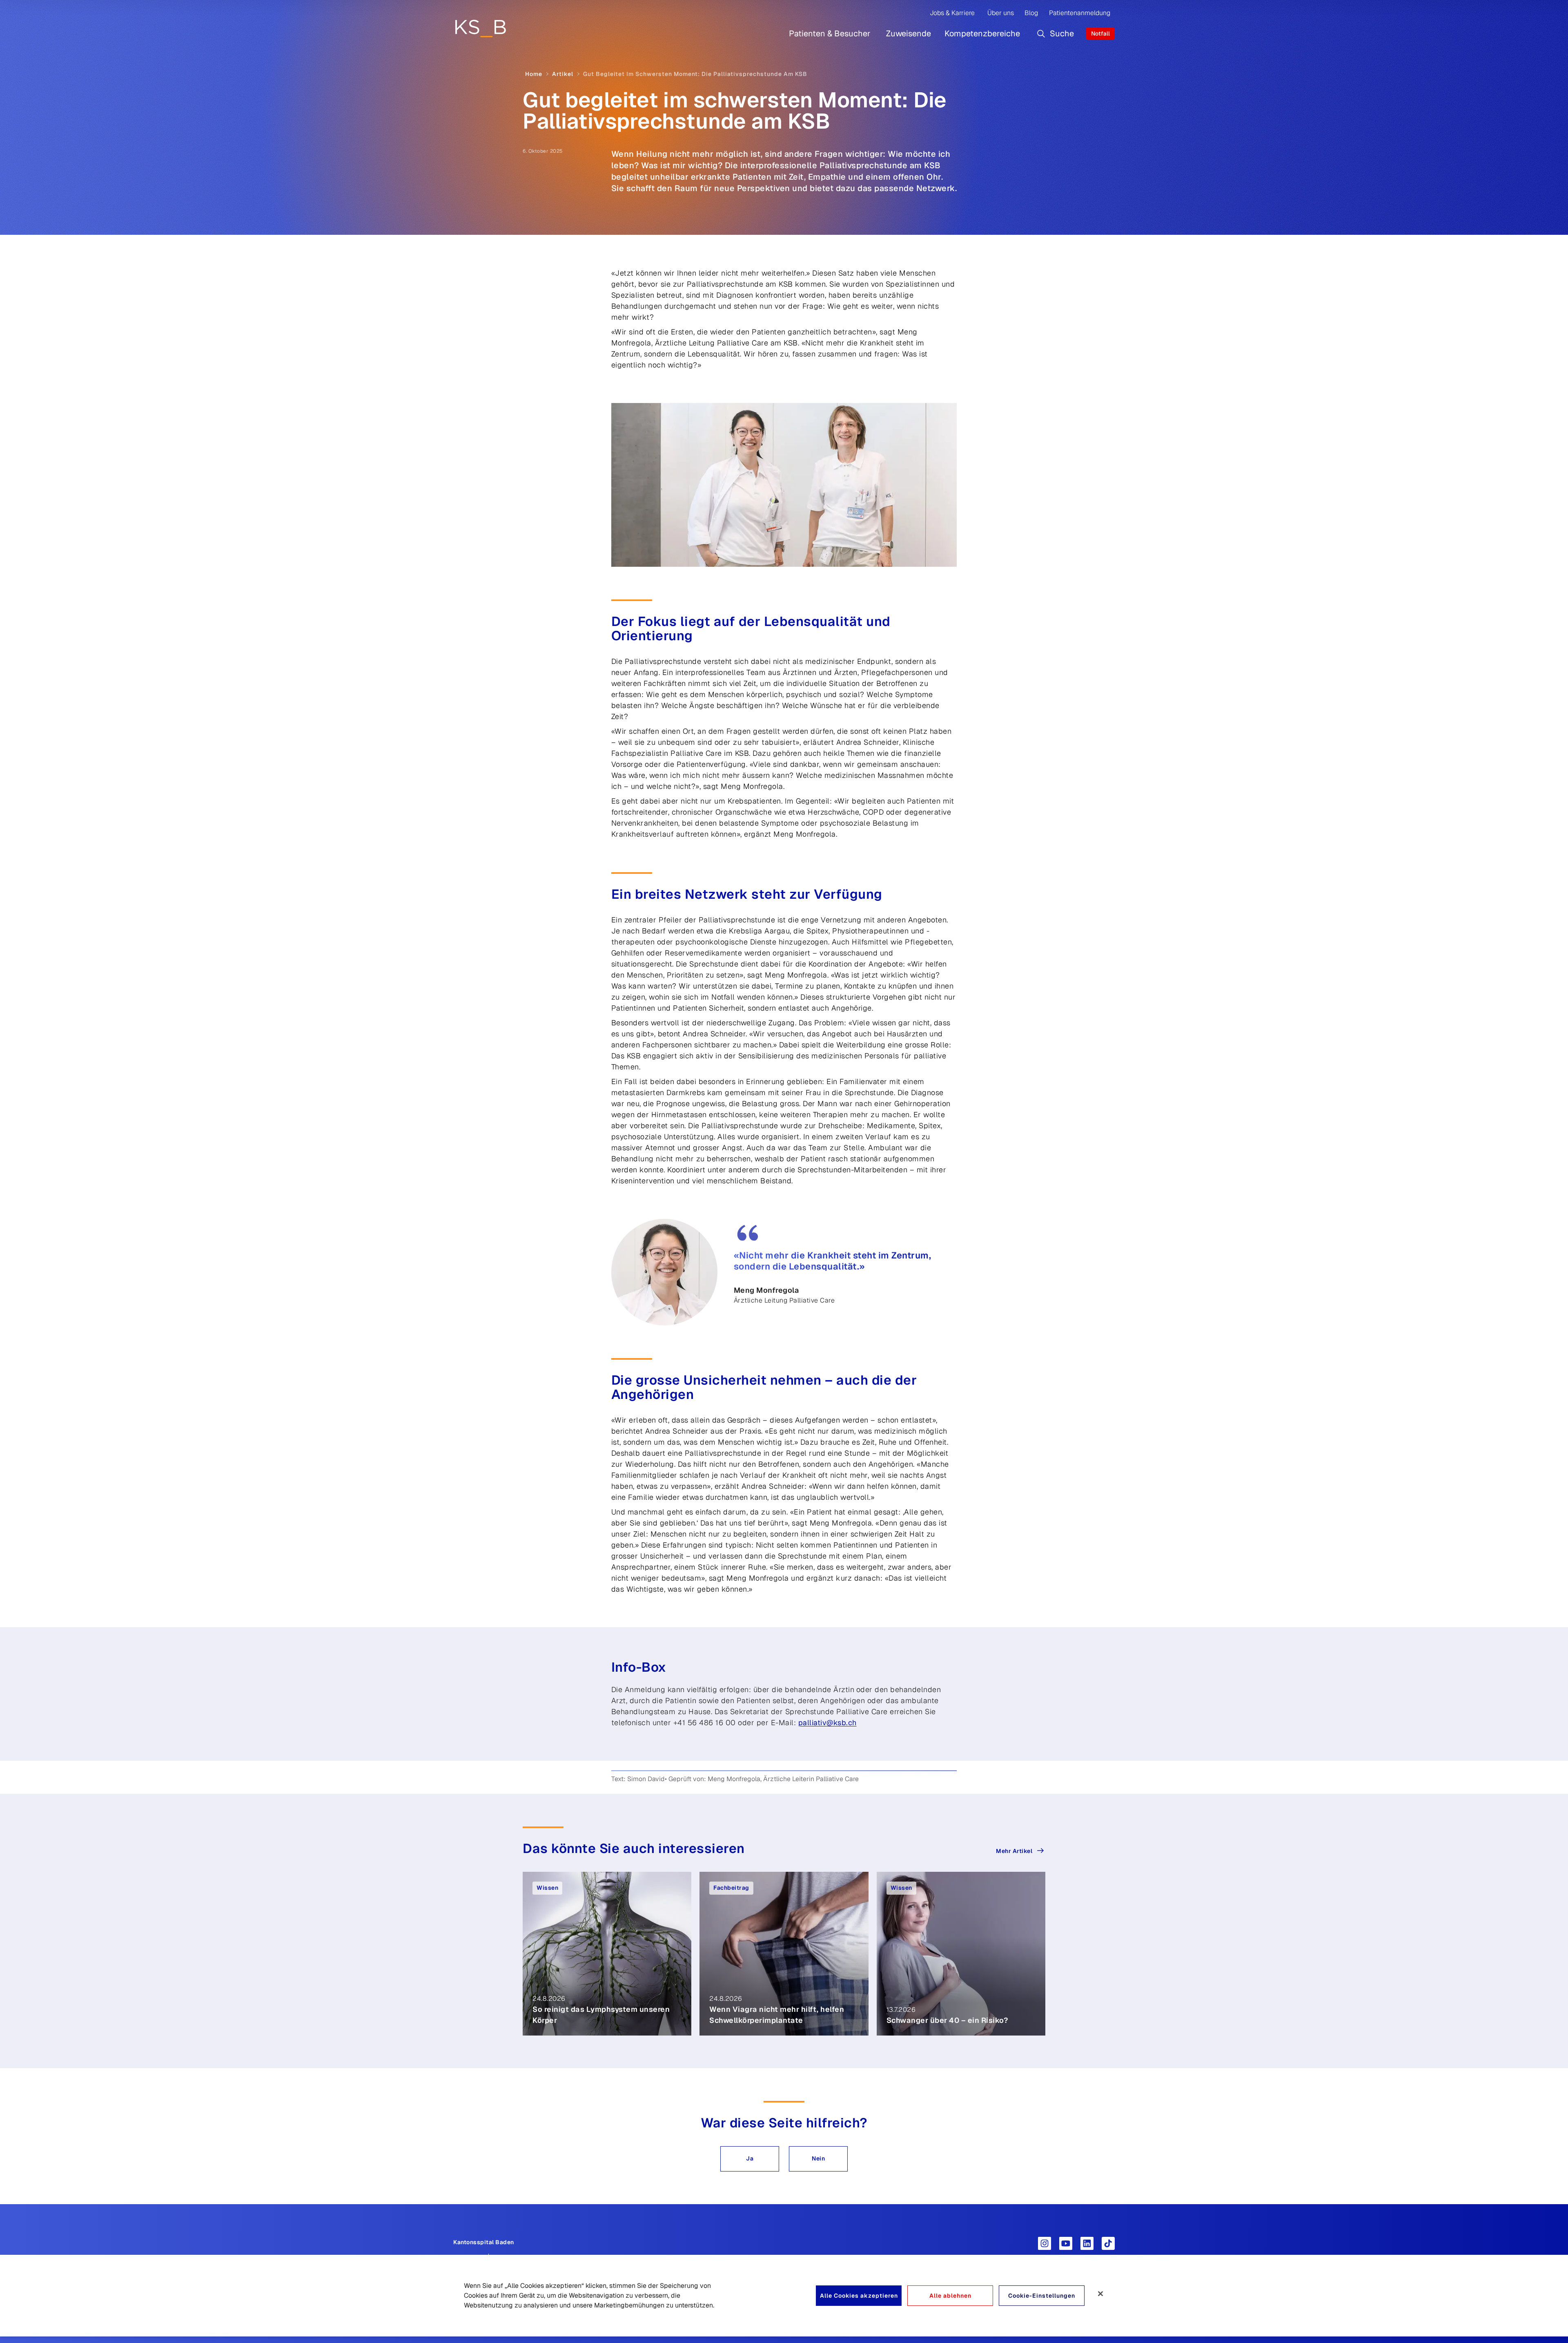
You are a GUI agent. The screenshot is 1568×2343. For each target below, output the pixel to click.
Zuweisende (909, 33)
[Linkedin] (1087, 2243)
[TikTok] (1108, 2243)
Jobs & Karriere (952, 13)
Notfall (1100, 33)
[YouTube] (1066, 2243)
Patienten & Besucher (830, 33)
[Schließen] (1100, 2294)
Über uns (1001, 13)
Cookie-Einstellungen (1042, 2296)
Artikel (563, 74)
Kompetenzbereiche (982, 33)
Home (534, 74)
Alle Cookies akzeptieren (859, 2296)
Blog (1031, 13)
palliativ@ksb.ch (827, 1723)
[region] (784, 2296)
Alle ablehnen (950, 2296)
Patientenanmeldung (1080, 13)
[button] (750, 2159)
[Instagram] (1045, 2243)
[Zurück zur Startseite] (480, 28)
